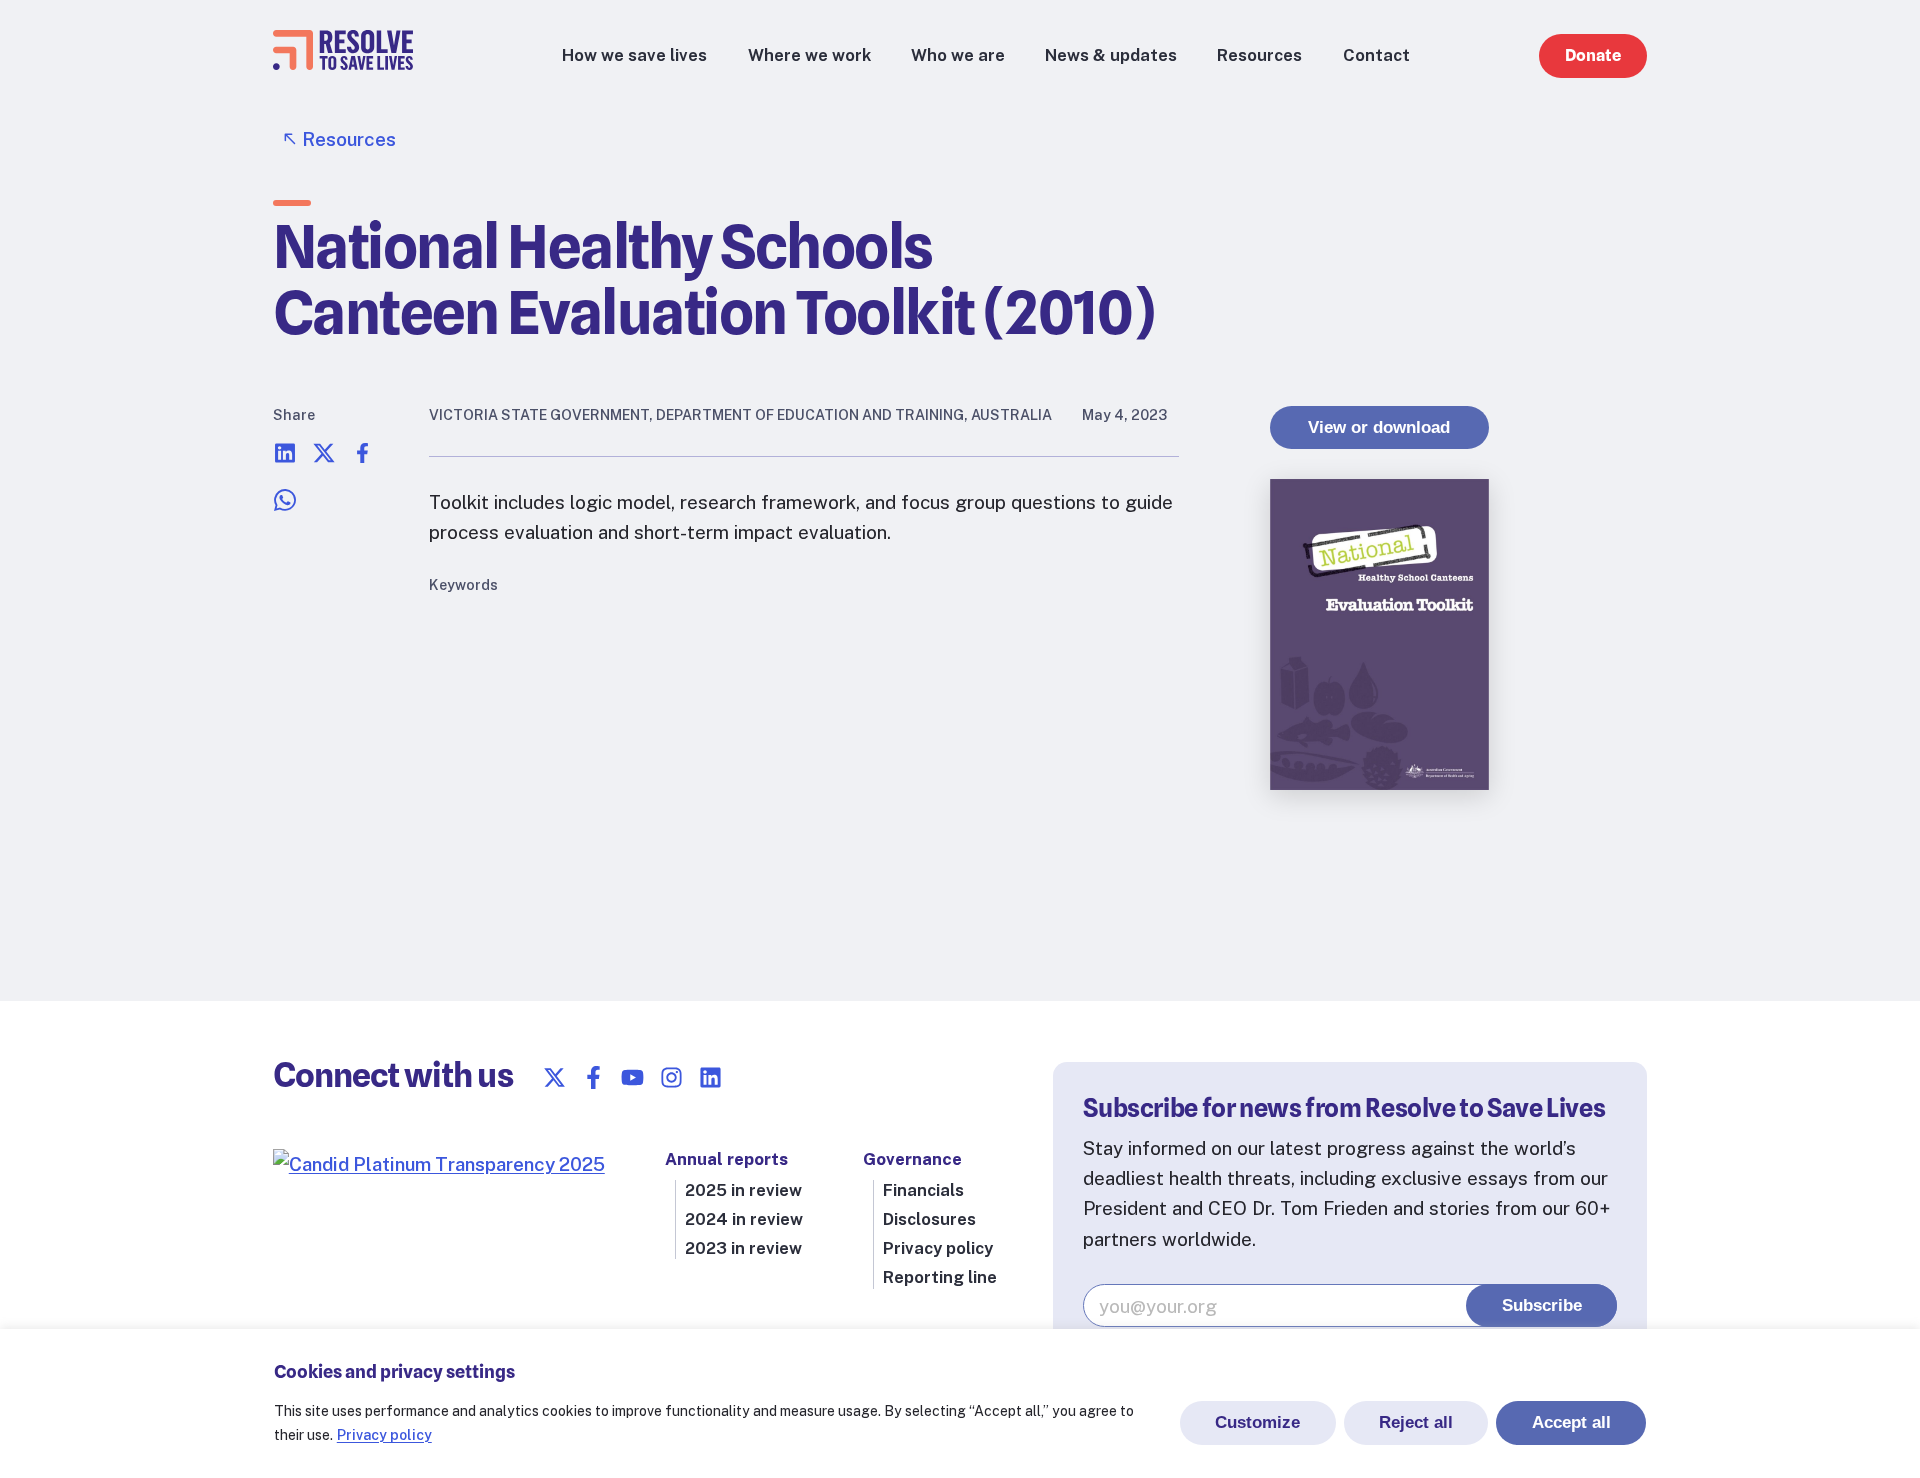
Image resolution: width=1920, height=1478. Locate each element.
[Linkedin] (710, 1077)
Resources (1259, 55)
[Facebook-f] (593, 1077)
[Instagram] (671, 1077)
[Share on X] (324, 458)
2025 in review (743, 1190)
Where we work (809, 55)
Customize (1257, 1422)
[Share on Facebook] (363, 458)
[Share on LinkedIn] (285, 458)
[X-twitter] (554, 1077)
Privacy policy (384, 1435)
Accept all (1571, 1422)
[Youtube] (632, 1077)
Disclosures (929, 1219)
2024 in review (744, 1219)
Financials (923, 1190)
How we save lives (634, 55)
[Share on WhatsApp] (285, 505)
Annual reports (726, 1159)
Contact (1376, 55)
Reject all (1416, 1422)
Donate (1593, 55)
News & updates (1111, 55)
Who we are (958, 55)
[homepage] (343, 63)
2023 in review (743, 1248)
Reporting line (940, 1277)
